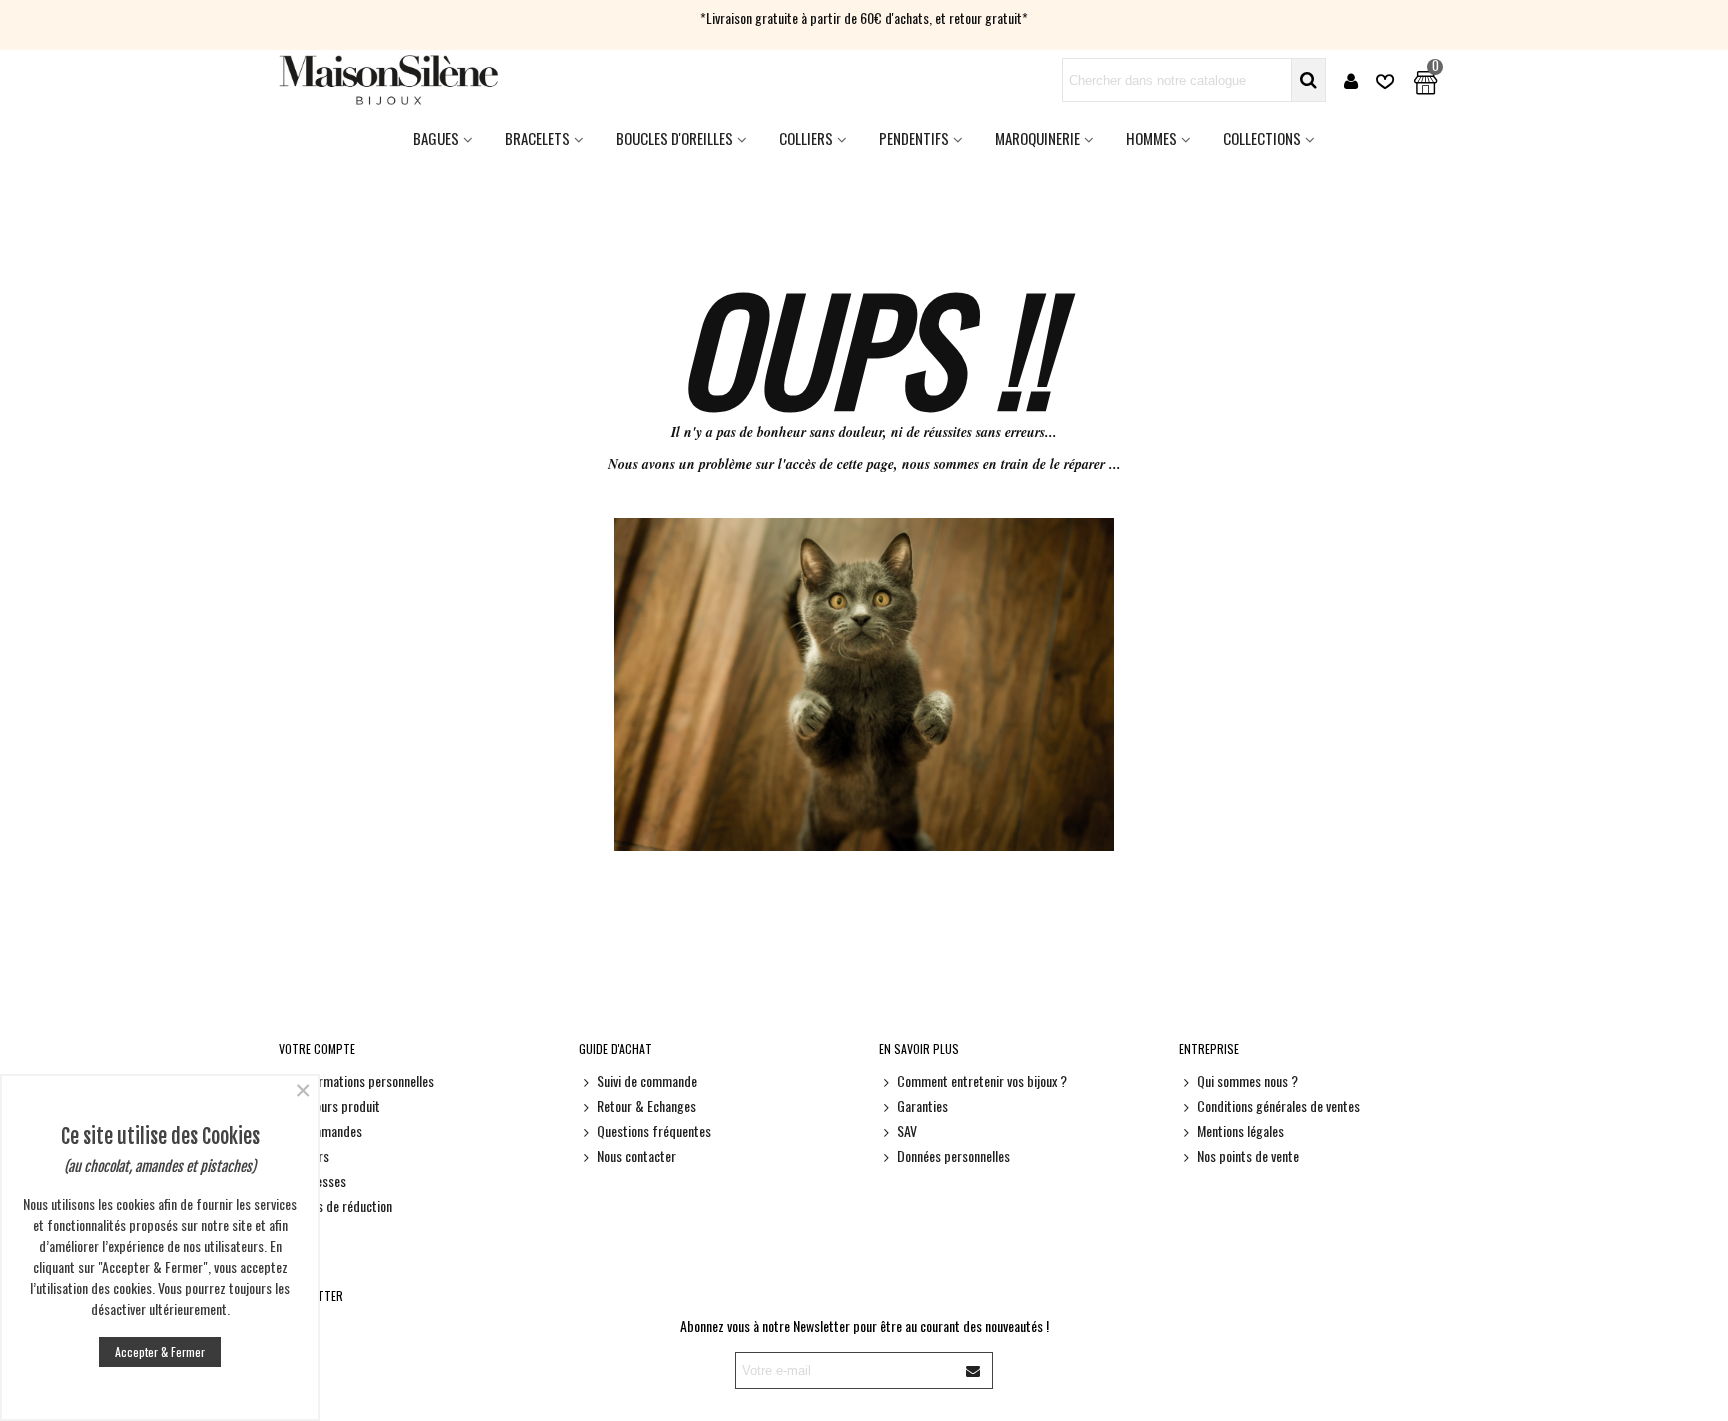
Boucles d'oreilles (674, 138)
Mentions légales (1240, 1130)
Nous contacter (636, 1155)
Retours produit (338, 1105)
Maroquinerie (1037, 138)
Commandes (329, 1130)
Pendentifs (914, 138)
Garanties (922, 1105)
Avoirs (313, 1155)
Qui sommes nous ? (1247, 1080)
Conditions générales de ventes (1278, 1105)
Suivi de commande (647, 1080)
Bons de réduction (344, 1205)
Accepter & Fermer (160, 1351)
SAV (907, 1130)
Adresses (321, 1180)
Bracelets (537, 138)
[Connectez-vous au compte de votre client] (1351, 80)
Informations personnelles (365, 1080)
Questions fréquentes (654, 1130)
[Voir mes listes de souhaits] (1387, 80)
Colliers (806, 138)
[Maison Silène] (389, 80)
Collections (1262, 138)
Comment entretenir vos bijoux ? (982, 1080)
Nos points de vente (1248, 1155)
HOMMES (1151, 138)
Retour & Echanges (646, 1105)
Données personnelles (953, 1155)
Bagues (436, 138)
